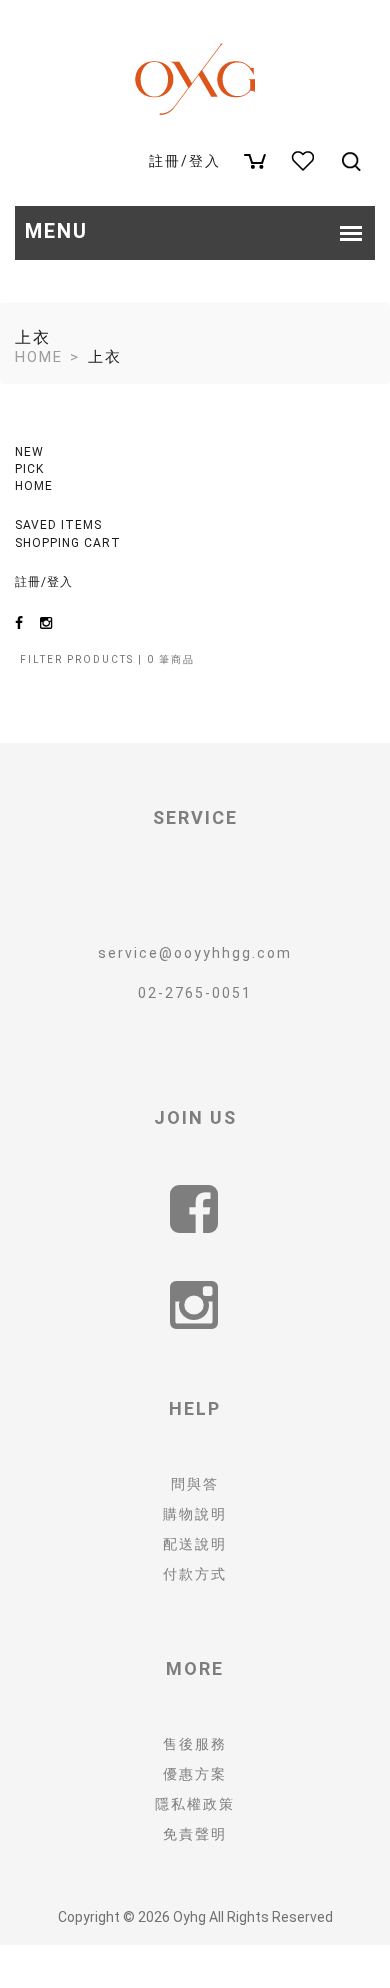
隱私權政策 (195, 1804)
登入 (205, 161)
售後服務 (195, 1744)
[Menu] (351, 172)
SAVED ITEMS (58, 525)
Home (39, 357)
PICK (29, 469)
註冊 (165, 161)
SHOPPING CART (68, 543)
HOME (34, 486)
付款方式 (195, 1574)
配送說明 (195, 1544)
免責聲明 (195, 1834)
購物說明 (195, 1514)
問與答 (195, 1484)
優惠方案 (195, 1774)
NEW (29, 452)
